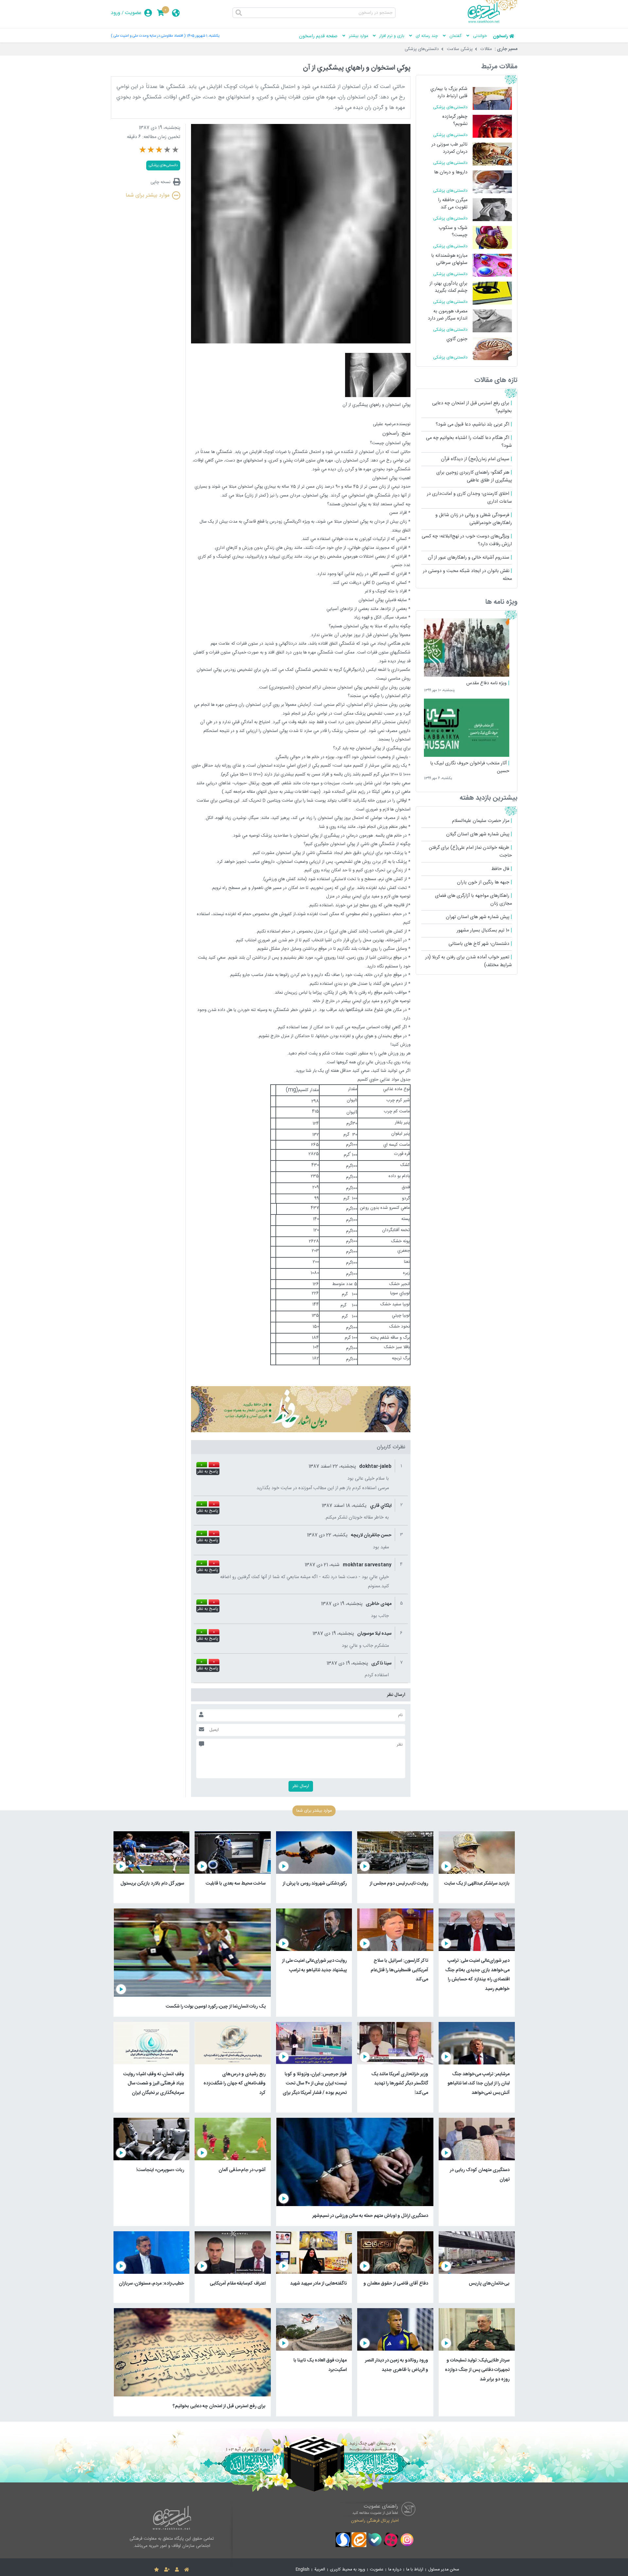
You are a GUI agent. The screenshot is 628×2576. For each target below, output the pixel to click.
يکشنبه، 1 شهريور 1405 (203, 36)
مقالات (486, 49)
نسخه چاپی (160, 182)
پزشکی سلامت (460, 49)
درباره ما (395, 2570)
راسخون (500, 36)
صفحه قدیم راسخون (318, 36)
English (303, 2570)
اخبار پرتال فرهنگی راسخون (375, 2520)
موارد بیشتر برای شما (148, 195)
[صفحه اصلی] (187, 2570)
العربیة (320, 2570)
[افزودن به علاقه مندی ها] (157, 2570)
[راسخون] (493, 22)
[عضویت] (167, 2570)
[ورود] (177, 2570)
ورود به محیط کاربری (348, 2570)
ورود (116, 13)
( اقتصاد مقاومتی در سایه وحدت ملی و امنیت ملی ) (148, 36)
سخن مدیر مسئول (444, 2570)
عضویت (133, 13)
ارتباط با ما (415, 2570)
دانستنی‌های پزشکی (422, 49)
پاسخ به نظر (208, 1472)
